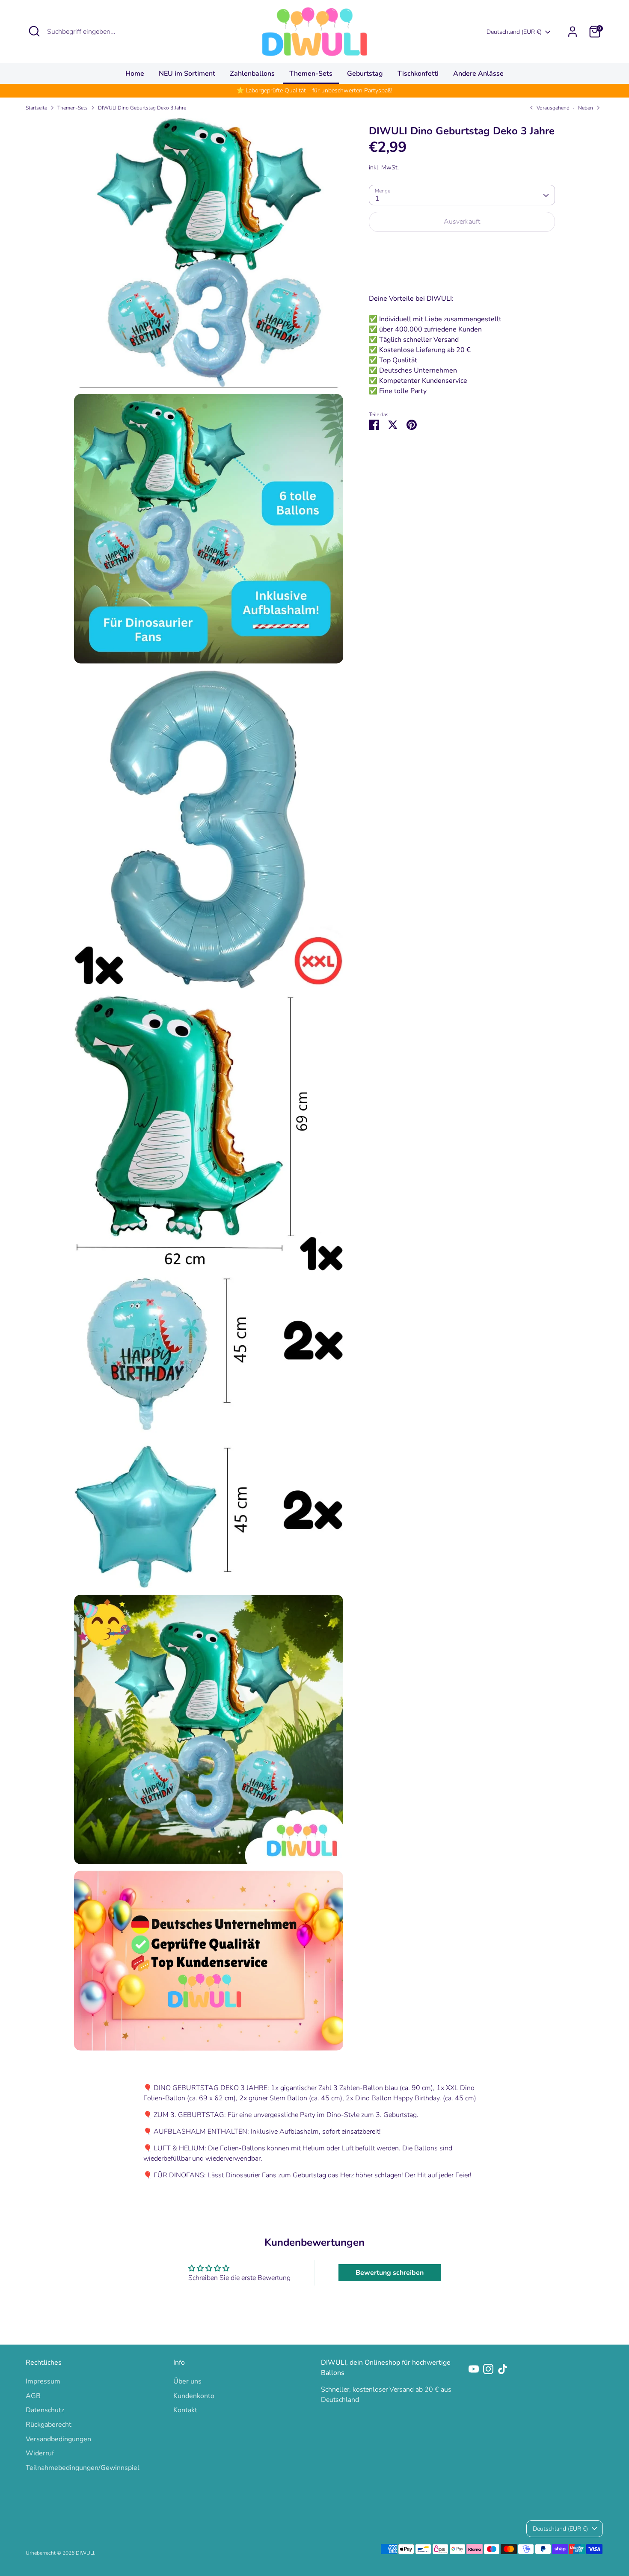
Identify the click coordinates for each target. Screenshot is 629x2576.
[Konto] (573, 32)
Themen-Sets (311, 74)
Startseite (36, 108)
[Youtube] (474, 2369)
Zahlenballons (252, 74)
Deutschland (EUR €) (514, 32)
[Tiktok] (503, 2369)
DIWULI (85, 2553)
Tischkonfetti (418, 74)
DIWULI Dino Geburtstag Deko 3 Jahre (142, 108)
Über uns (187, 2381)
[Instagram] (488, 2369)
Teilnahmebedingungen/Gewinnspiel (83, 2468)
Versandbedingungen (58, 2439)
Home (135, 74)
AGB (33, 2396)
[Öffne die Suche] (34, 31)
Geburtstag (365, 74)
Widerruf (40, 2453)
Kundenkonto (194, 2396)
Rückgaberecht (49, 2425)
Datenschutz (45, 2410)
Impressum (43, 2381)
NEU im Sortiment (187, 74)
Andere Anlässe (478, 74)
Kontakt (185, 2410)
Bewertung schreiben (390, 2273)
